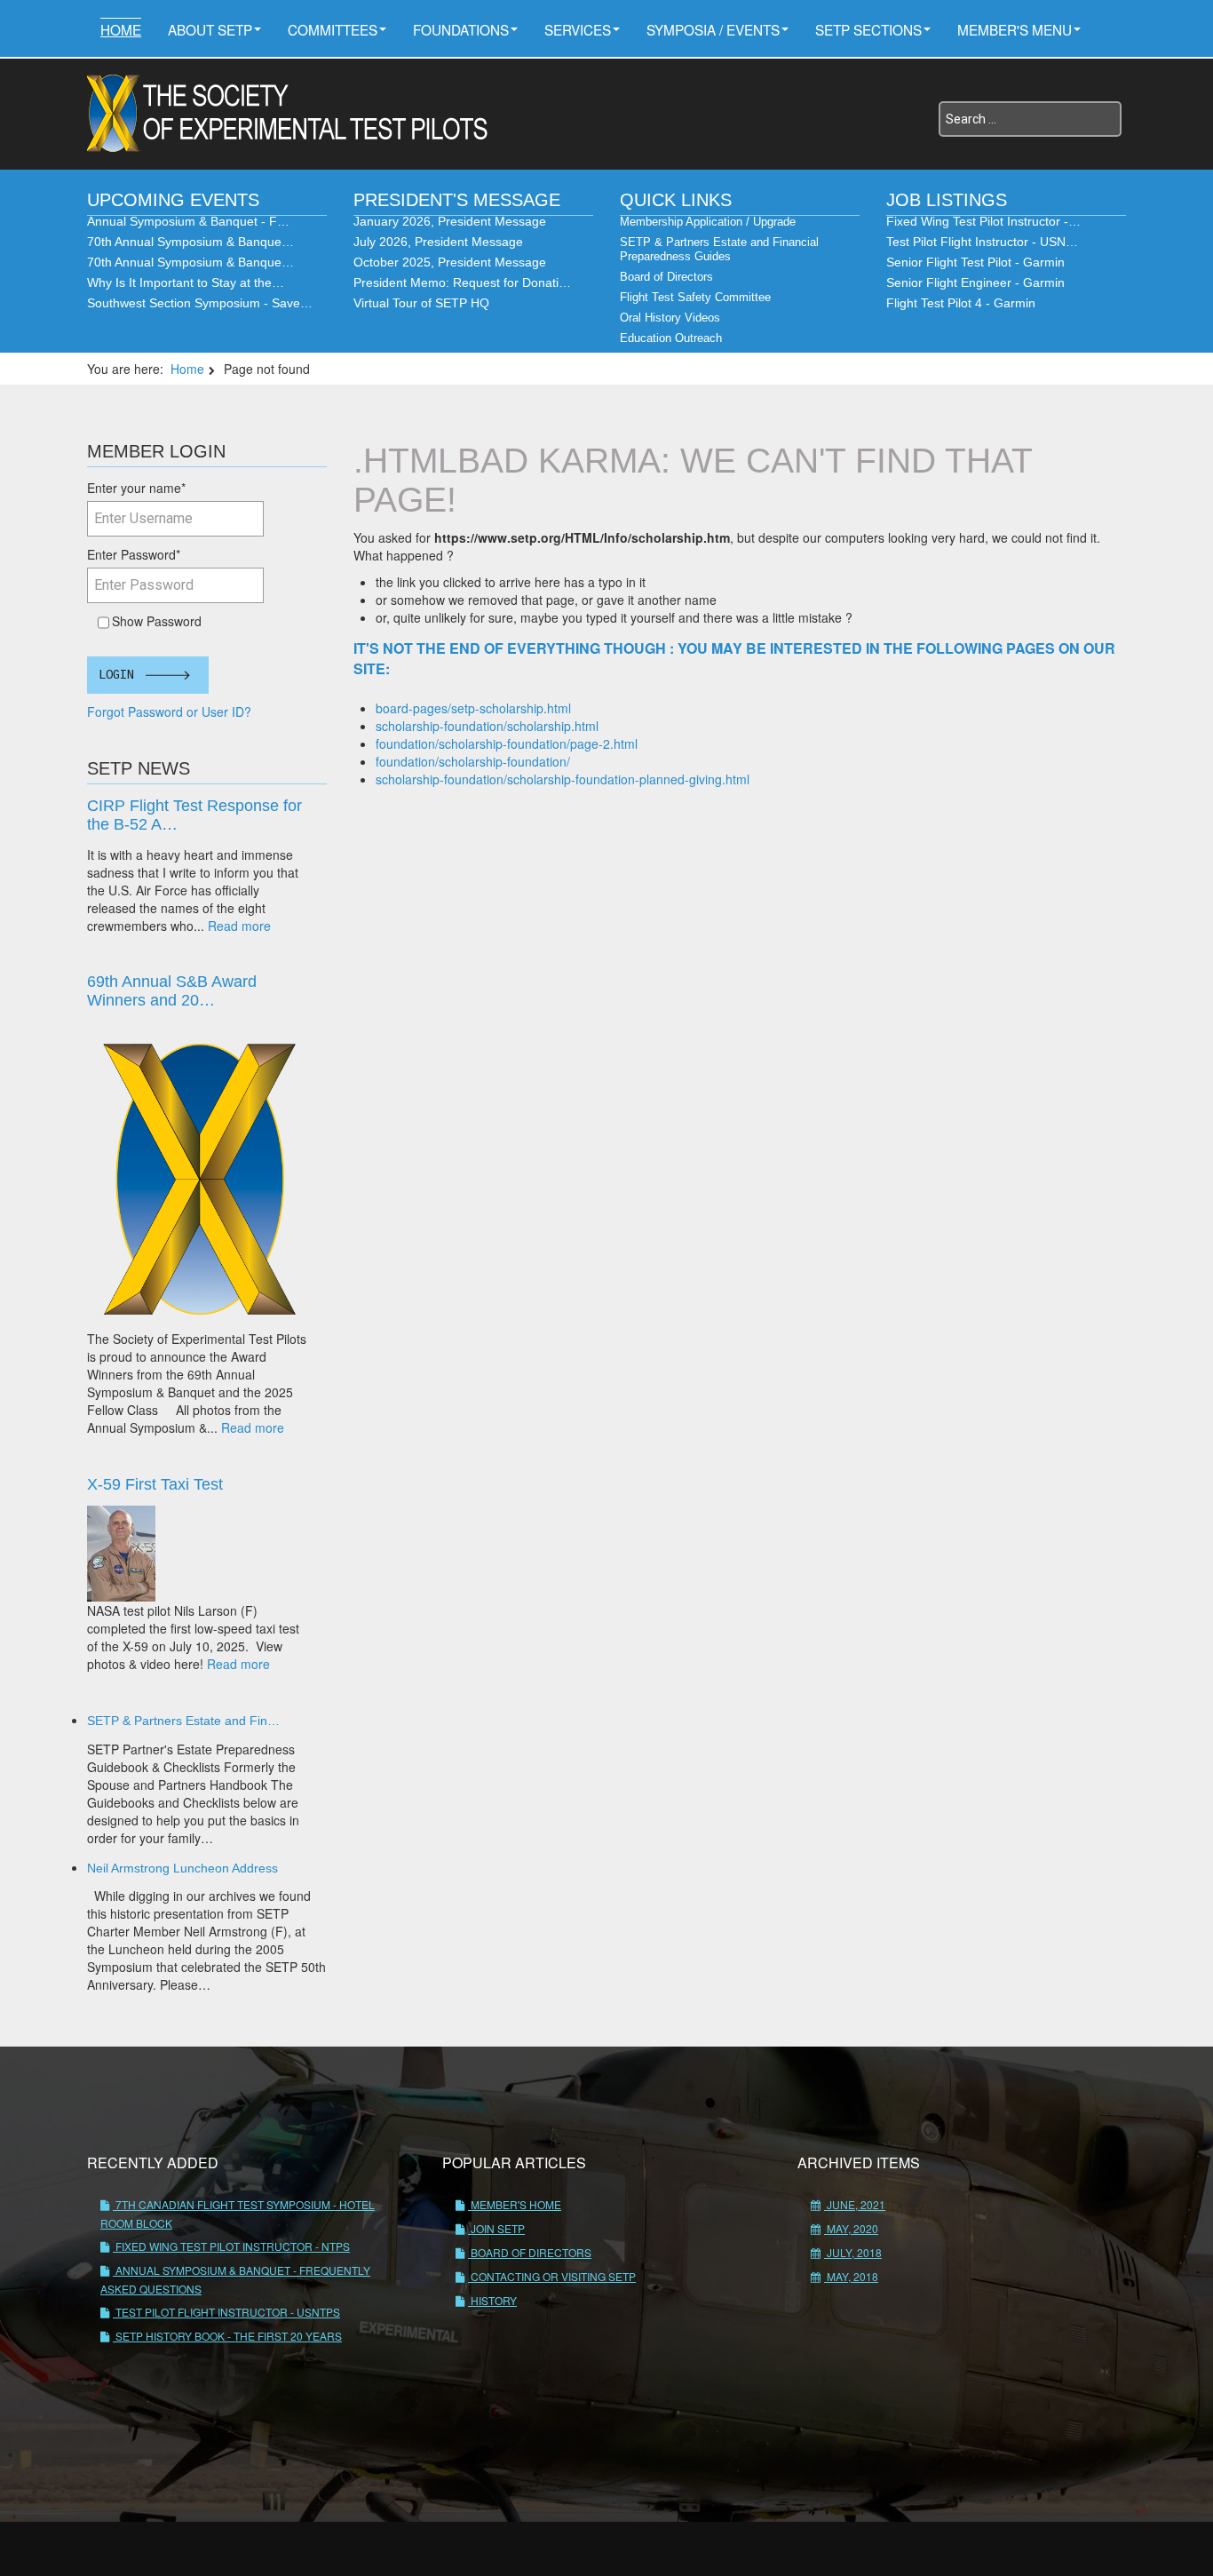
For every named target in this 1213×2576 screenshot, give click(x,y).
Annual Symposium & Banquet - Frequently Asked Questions (235, 2279)
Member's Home (515, 2204)
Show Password (153, 621)
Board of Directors (666, 277)
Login (116, 675)
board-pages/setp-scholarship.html (473, 708)
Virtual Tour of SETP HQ (421, 303)
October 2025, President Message (450, 262)
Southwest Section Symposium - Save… (200, 303)
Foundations (461, 29)
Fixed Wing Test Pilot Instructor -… (983, 221)
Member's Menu (1015, 29)
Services (578, 29)
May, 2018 (851, 2276)
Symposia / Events (713, 29)
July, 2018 (853, 2252)
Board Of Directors (530, 2252)
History (492, 2300)
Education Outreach (671, 338)
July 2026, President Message (438, 242)
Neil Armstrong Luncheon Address (182, 1868)
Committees (333, 29)
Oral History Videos (670, 318)
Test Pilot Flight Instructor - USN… (982, 242)
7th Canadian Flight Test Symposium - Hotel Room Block (238, 2214)
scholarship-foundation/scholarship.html (487, 726)
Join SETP (496, 2228)
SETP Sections (868, 29)
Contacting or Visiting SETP (552, 2276)
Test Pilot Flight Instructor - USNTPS (226, 2312)
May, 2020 (851, 2228)
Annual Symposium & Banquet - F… (188, 221)
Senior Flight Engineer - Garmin (975, 282)
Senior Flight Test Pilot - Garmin (975, 262)
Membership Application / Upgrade (708, 222)
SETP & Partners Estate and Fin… (183, 1721)
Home (121, 29)
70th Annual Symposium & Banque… (190, 242)
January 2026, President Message (450, 221)
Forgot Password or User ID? (169, 712)
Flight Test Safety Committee (695, 297)
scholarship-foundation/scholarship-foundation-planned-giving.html (563, 779)
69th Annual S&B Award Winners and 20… (172, 991)
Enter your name (136, 488)
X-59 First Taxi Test (155, 1484)
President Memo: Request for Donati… (462, 282)
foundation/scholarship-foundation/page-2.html (507, 743)
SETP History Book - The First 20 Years (227, 2336)
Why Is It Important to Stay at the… (186, 282)
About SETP (210, 29)
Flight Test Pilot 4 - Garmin (961, 303)
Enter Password (134, 554)
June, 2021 (855, 2204)
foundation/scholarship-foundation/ (473, 761)
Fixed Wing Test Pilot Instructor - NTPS (231, 2246)
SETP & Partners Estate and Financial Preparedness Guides (719, 249)
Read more (239, 926)
